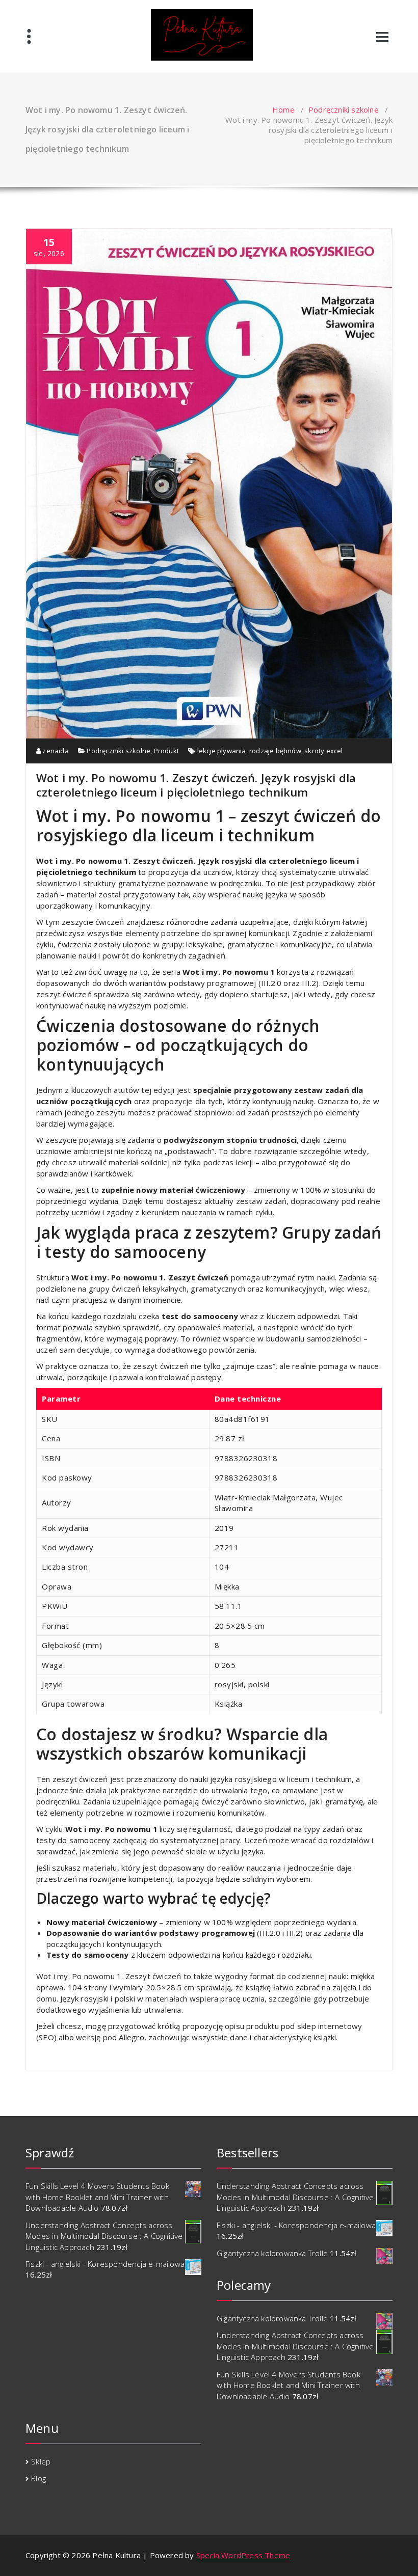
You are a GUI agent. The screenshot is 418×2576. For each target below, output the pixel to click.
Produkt (166, 751)
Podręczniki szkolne (344, 109)
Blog (38, 2478)
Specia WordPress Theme (243, 2555)
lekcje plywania (222, 751)
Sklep (41, 2461)
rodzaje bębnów (275, 751)
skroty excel (323, 751)
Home (283, 109)
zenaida (55, 751)
